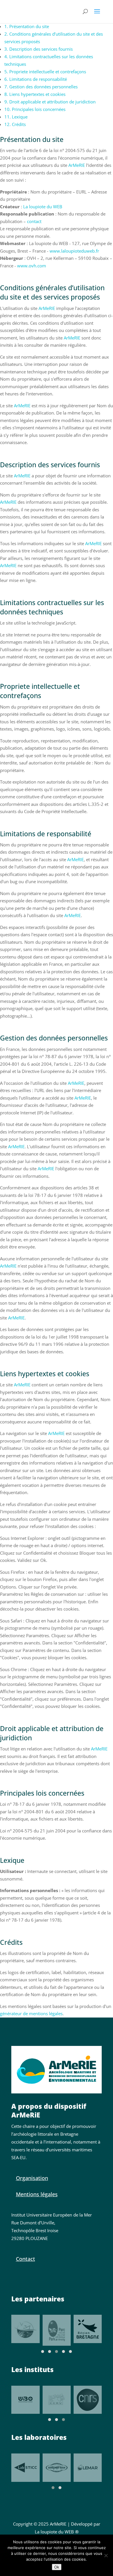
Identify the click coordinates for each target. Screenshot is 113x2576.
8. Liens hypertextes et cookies (35, 94)
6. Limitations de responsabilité (36, 79)
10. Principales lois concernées (35, 109)
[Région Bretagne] (88, 2329)
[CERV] (57, 2400)
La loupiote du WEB (43, 207)
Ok (57, 2567)
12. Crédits (15, 124)
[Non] (106, 2555)
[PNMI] (25, 2329)
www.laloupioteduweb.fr (74, 251)
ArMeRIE (77, 165)
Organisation (32, 2178)
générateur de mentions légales (31, 2013)
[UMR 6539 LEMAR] (88, 2468)
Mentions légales (37, 2194)
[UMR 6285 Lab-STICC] (25, 2468)
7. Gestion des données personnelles (41, 87)
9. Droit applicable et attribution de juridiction (50, 102)
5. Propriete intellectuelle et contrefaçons (45, 72)
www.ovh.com (32, 266)
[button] (43, 2352)
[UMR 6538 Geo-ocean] (57, 2468)
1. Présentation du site (27, 26)
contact (34, 221)
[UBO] (25, 2400)
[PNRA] (57, 2330)
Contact (25, 2259)
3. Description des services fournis (39, 49)
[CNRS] (88, 2400)
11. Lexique (16, 117)
